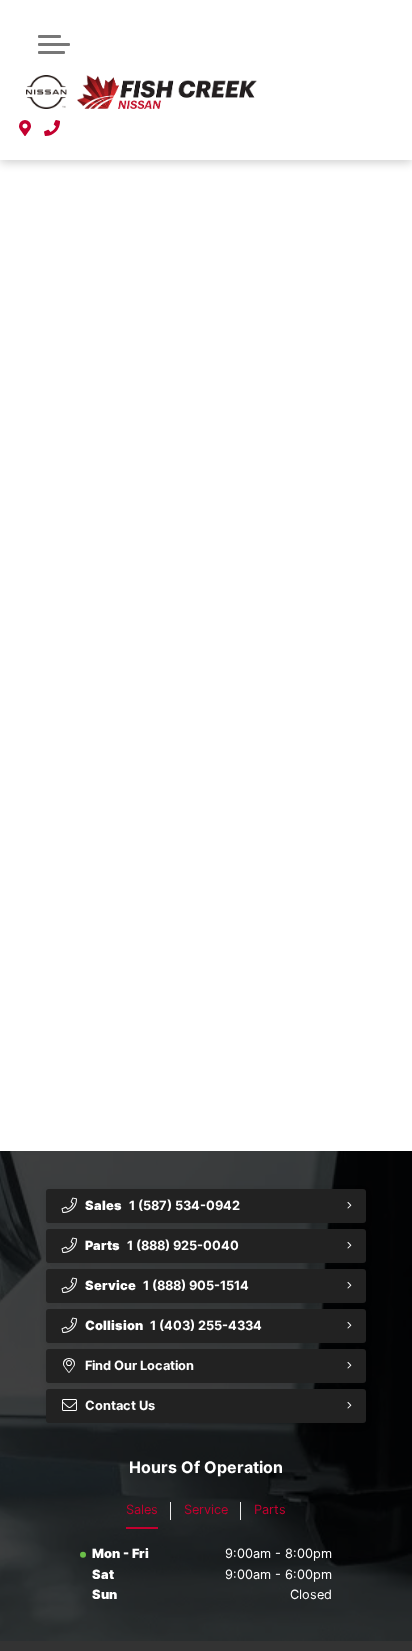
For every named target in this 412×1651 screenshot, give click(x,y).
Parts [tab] (270, 1509)
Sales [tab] (142, 1509)
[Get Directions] (25, 128)
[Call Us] (52, 128)
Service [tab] (206, 1509)
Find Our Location (139, 1365)
